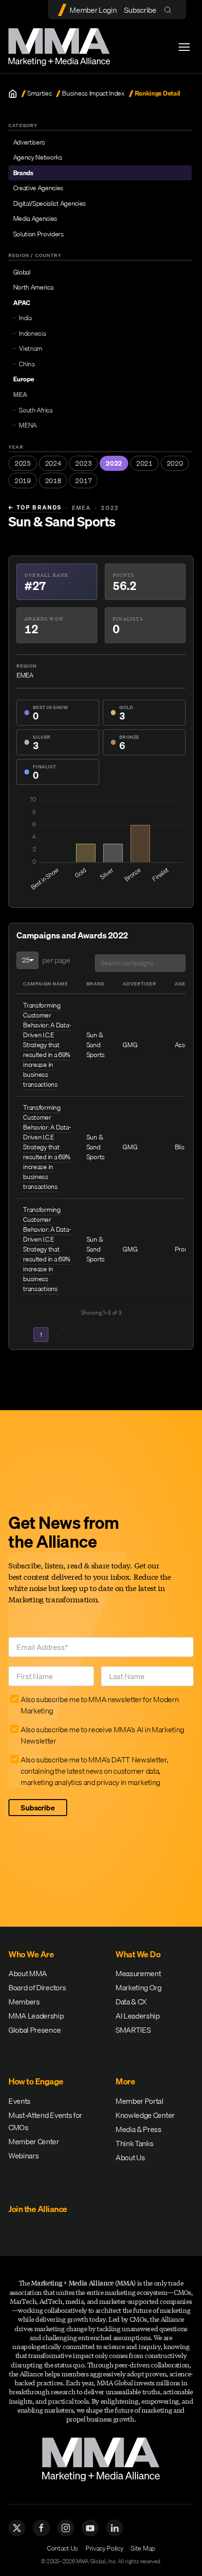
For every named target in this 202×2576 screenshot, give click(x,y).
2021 (144, 463)
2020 (175, 463)
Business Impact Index (93, 93)
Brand (96, 984)
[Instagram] (66, 2528)
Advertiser (140, 984)
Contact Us (62, 2548)
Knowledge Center (145, 2115)
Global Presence (35, 2030)
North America (33, 287)
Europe (24, 379)
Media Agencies (35, 218)
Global (22, 272)
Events (19, 2101)
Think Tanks (134, 2143)
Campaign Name (46, 984)
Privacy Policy (105, 2548)
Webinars (23, 2156)
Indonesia (32, 333)
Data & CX (131, 2002)
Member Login (93, 10)
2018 (53, 481)
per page (56, 960)
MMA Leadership (36, 2016)
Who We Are (31, 1954)
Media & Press (139, 2129)
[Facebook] (41, 2528)
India (25, 318)
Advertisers (29, 142)
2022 (114, 463)
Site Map (143, 2548)
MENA (28, 425)
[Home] (13, 94)
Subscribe (140, 10)
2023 (83, 463)
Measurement (138, 1973)
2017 (83, 481)
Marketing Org (139, 1987)
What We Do (138, 1954)
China (27, 364)
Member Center (34, 2141)
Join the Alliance (38, 2209)
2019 (23, 481)
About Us (130, 2157)
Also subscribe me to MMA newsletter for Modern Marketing (100, 1705)
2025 (23, 463)
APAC (22, 303)
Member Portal (140, 2101)
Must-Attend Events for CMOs (45, 2121)
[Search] (170, 10)
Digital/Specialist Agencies (50, 203)
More (125, 2081)
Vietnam (31, 348)
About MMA (28, 1973)
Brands (23, 173)
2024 (53, 463)
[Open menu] (184, 47)
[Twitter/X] (17, 2528)
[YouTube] (90, 2528)
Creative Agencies (39, 188)
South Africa (35, 410)
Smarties (39, 93)
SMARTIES (133, 2030)
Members (24, 2002)
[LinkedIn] (115, 2528)
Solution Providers (39, 234)
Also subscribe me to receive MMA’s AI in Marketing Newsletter (102, 1735)
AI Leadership (138, 2016)
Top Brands (35, 508)
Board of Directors (37, 1987)
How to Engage (36, 2081)
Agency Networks (38, 157)
